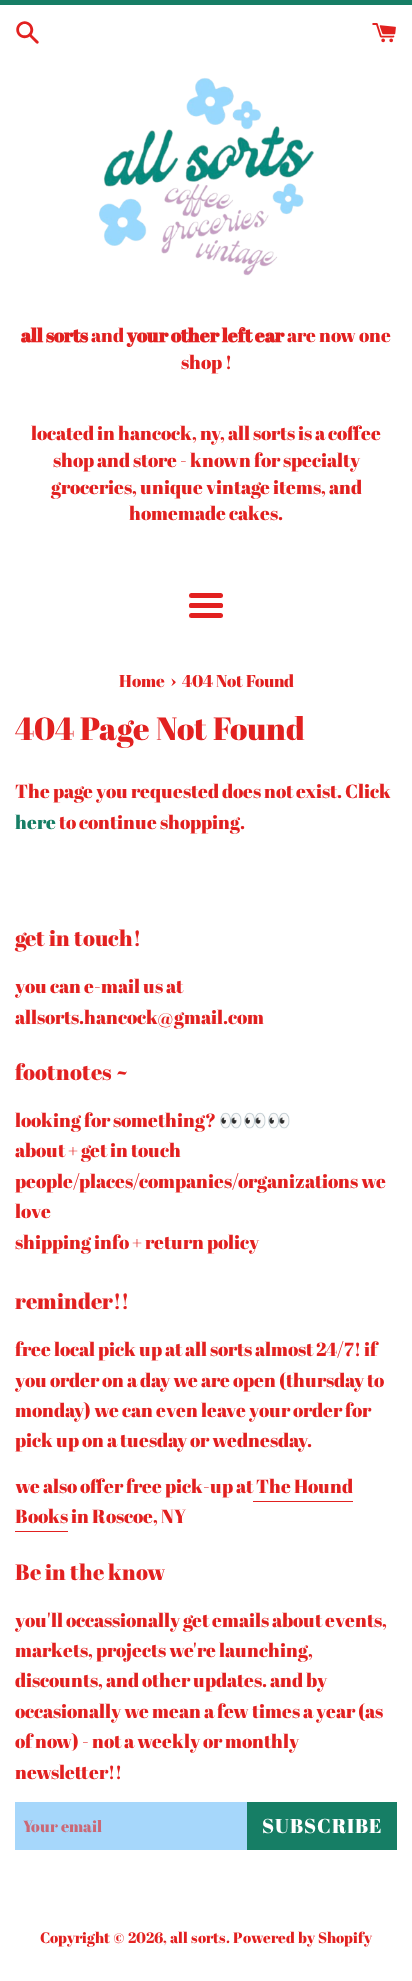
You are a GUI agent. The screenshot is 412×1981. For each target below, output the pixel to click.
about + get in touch (98, 1150)
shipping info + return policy (137, 1242)
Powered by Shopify (302, 1937)
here (35, 822)
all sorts (198, 1937)
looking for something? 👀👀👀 (153, 1120)
